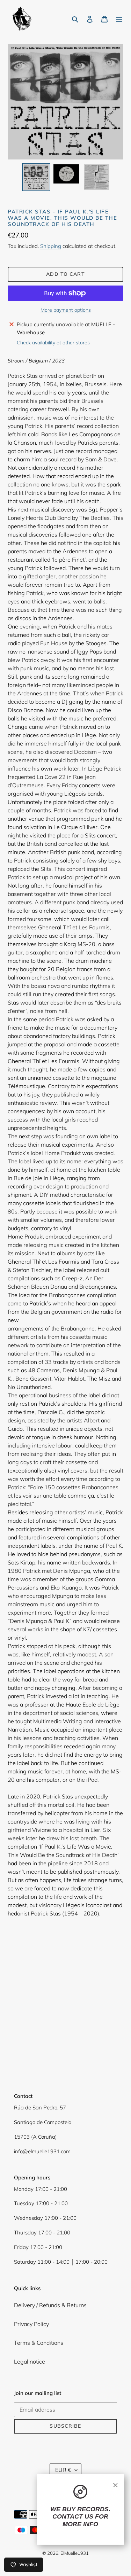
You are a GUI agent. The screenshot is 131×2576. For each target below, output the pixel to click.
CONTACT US (73, 2516)
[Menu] (119, 18)
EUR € (63, 2470)
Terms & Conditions (39, 2343)
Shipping (51, 246)
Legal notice (30, 2362)
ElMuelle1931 (75, 2553)
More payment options (66, 310)
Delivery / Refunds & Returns (50, 2305)
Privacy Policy (31, 2324)
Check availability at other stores (53, 343)
